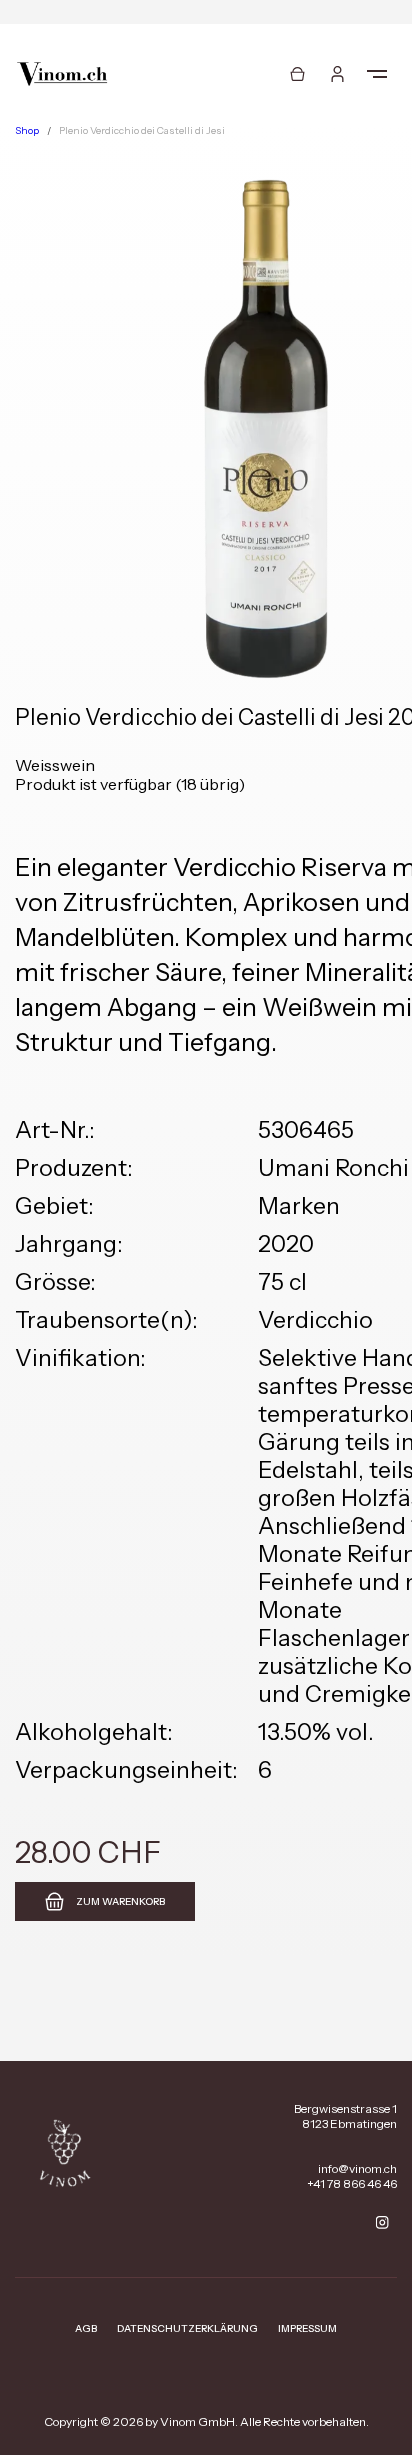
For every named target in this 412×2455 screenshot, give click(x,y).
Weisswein (55, 765)
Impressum (307, 2328)
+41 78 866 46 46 (352, 2183)
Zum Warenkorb (120, 1901)
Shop (27, 130)
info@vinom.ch (357, 2168)
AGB (86, 2328)
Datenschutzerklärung (187, 2328)
